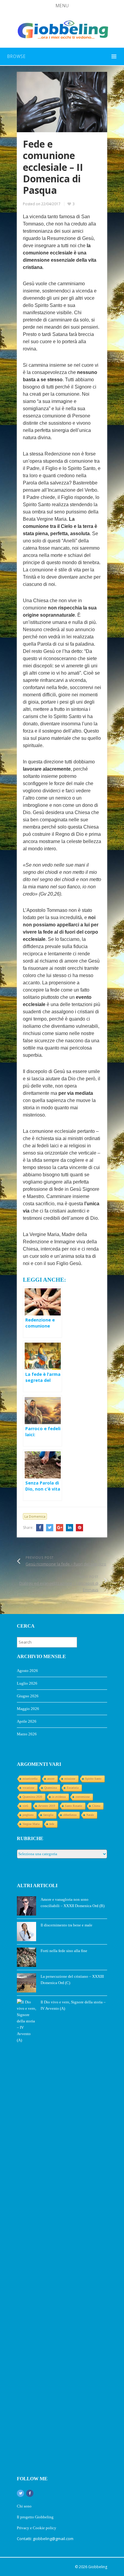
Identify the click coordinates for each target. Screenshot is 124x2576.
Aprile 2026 (27, 1721)
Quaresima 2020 (32, 1797)
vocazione (28, 1788)
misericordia (30, 1779)
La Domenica (35, 1516)
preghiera (28, 1815)
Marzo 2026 (27, 1734)
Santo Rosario (74, 1806)
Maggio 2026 (28, 1709)
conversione (83, 1797)
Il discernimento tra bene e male (67, 1925)
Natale (90, 1815)
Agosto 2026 (27, 1671)
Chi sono (24, 2506)
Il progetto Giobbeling (35, 2517)
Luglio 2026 (27, 1683)
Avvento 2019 (47, 1806)
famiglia (48, 1815)
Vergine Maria (31, 1824)
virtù (25, 1806)
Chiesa (96, 1806)
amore (51, 1779)
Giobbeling (98, 2567)
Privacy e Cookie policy (37, 2528)
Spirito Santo (93, 1779)
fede (52, 1824)
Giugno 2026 (28, 1696)
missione (70, 1779)
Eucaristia (73, 1788)
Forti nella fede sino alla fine (64, 1951)
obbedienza (70, 1815)
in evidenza (59, 1797)
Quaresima (51, 1788)
